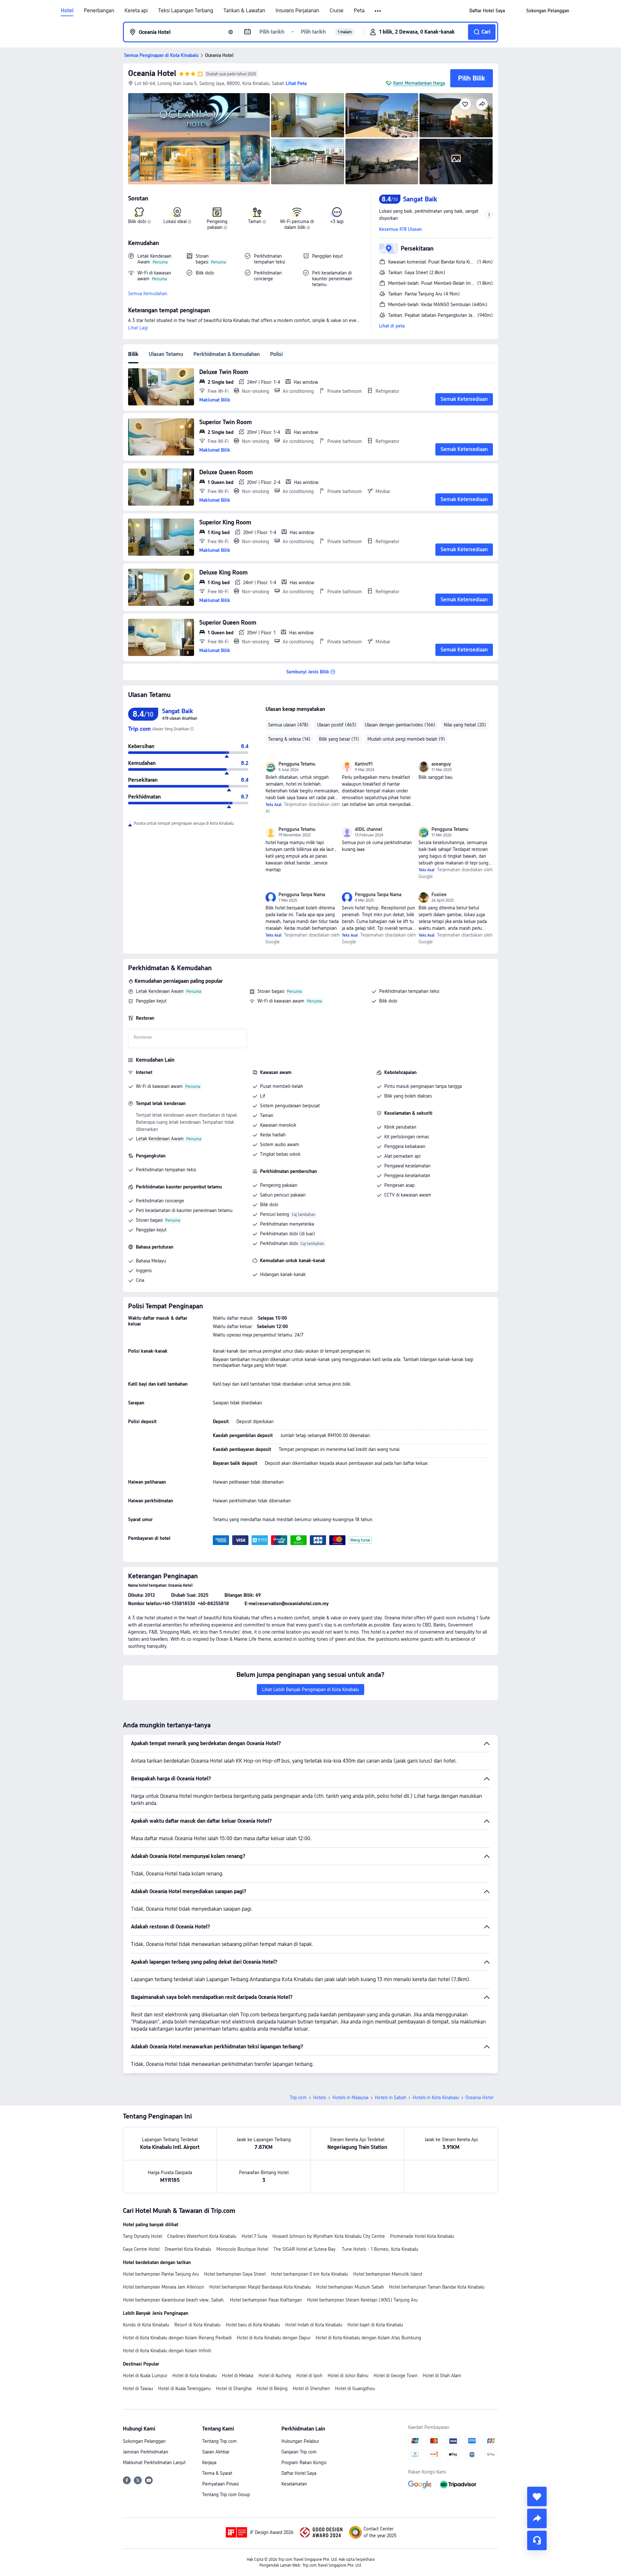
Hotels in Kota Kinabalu (436, 2098)
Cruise (337, 11)
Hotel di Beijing (272, 2388)
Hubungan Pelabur (300, 2441)
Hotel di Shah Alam (442, 2376)
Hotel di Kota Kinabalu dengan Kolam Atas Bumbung (368, 2338)
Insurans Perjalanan (297, 11)
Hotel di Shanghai (234, 2388)
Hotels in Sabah (391, 2098)
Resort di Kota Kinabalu (197, 2325)
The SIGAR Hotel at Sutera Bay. (305, 2249)
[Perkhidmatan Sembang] (537, 2540)
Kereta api (136, 11)
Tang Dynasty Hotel (142, 2236)
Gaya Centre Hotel (141, 2249)
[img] (199, 139)
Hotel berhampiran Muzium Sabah (350, 2287)
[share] (537, 2518)
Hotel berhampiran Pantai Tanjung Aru (161, 2274)
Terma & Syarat (217, 2473)
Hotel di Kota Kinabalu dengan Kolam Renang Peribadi (177, 2338)
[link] (487, 11)
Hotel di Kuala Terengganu (185, 2388)
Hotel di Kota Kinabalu (195, 2376)
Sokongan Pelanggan (144, 2441)
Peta (359, 11)
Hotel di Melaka (238, 2376)
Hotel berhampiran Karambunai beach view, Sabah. (174, 2300)
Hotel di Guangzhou (355, 2388)
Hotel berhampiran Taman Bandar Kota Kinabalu (437, 2287)
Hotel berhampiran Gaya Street (235, 2274)
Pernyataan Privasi (220, 2484)
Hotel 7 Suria (254, 2236)
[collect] (537, 2496)
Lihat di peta (392, 326)
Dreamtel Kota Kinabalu (188, 2249)
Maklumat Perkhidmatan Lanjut (154, 2463)
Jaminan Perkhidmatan (146, 2452)
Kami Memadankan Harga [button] (419, 83)
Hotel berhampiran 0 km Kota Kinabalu (310, 2274)
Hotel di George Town (396, 2376)
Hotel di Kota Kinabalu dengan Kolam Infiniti (167, 2351)
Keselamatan (294, 2484)
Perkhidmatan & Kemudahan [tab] (227, 354)
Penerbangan (99, 11)
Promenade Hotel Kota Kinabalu (422, 2236)
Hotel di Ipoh (309, 2376)
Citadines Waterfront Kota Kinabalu (202, 2236)
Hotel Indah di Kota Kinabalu (314, 2325)
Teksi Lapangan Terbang (186, 11)
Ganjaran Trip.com (299, 2452)
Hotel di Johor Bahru (348, 2376)
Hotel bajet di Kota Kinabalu (375, 2325)
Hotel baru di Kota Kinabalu (253, 2325)
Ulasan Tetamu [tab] (166, 354)
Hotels (320, 2098)
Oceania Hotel (152, 73)
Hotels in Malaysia (350, 2098)
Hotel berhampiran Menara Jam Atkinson (163, 2287)
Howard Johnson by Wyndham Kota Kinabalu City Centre (329, 2236)
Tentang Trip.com (219, 2441)
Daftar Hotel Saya (299, 2473)
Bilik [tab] (133, 354)
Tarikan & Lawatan (244, 11)
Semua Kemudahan (148, 294)
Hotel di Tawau (138, 2388)
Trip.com (298, 2098)
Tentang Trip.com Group (226, 2495)
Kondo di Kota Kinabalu (146, 2325)
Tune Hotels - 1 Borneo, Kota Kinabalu (380, 2249)
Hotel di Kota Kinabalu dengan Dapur (274, 2338)
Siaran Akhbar (216, 2452)
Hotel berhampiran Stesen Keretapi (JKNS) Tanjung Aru (362, 2300)
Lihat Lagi (138, 328)
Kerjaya (209, 2463)
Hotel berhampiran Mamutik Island (388, 2274)
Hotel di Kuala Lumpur (145, 2376)
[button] (378, 11)
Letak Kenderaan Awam (160, 991)
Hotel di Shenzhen (311, 2388)
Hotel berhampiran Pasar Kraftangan (266, 2300)
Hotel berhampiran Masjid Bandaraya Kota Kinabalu (260, 2287)
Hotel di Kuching (275, 2376)
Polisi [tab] (276, 354)
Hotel (67, 11)
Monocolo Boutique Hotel (242, 2249)
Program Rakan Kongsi (304, 2463)
